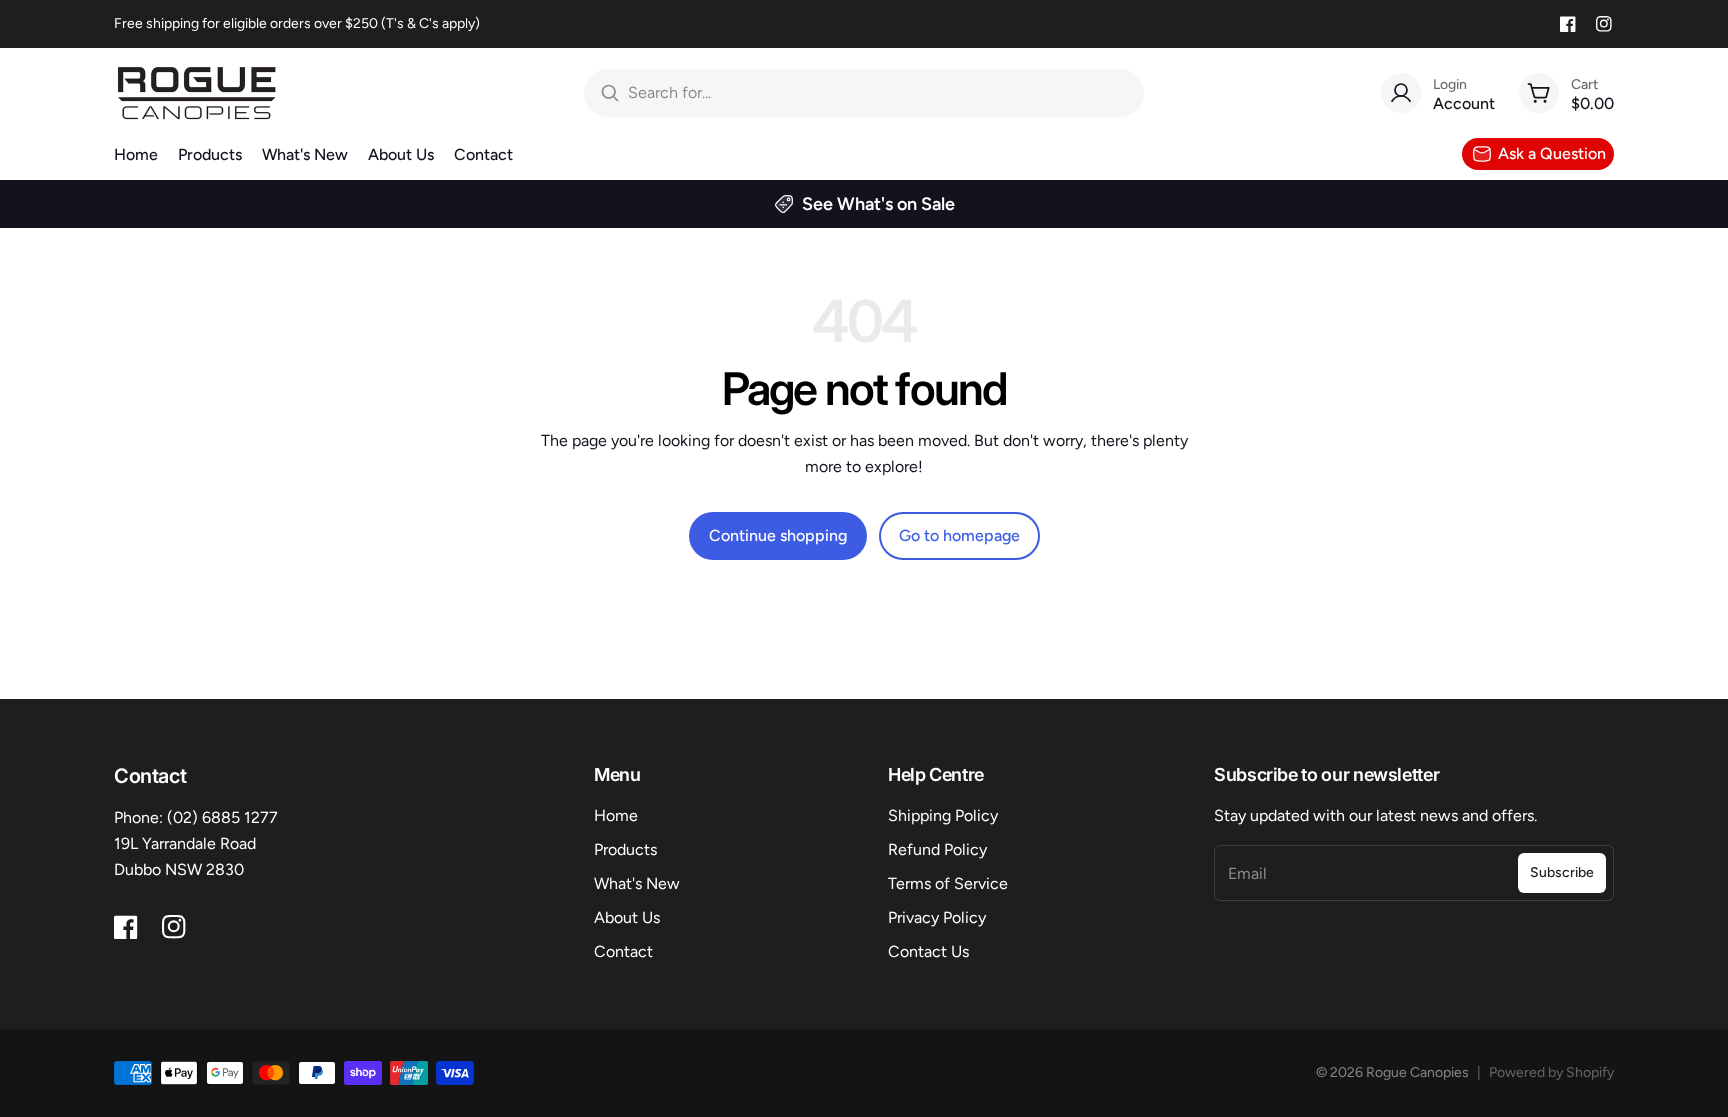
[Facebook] (1568, 24)
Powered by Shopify (1551, 1072)
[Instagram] (1604, 24)
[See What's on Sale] (864, 204)
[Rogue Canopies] (196, 93)
